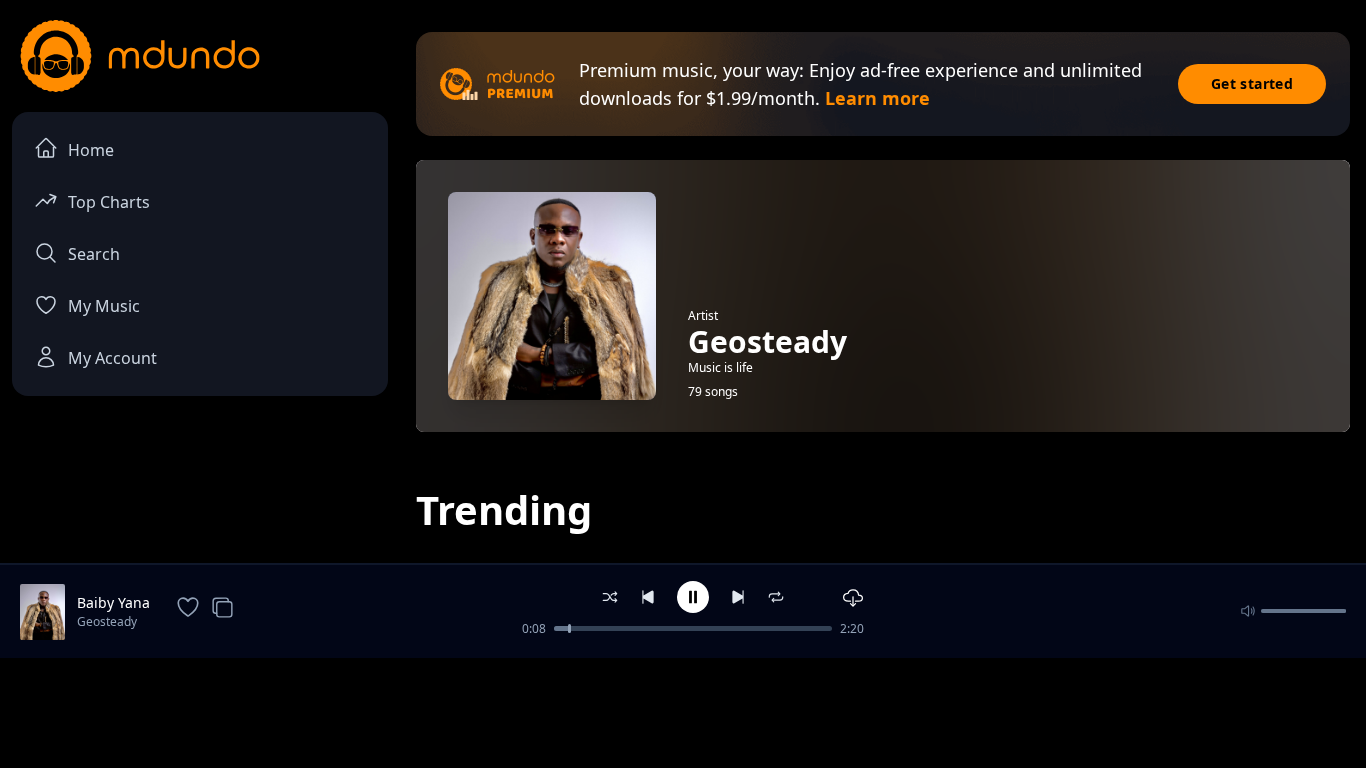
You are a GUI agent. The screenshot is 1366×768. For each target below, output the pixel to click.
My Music (104, 306)
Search (94, 254)
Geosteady (107, 621)
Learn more (877, 98)
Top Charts (109, 202)
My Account (112, 358)
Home (91, 150)
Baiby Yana (113, 602)
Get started (1252, 83)
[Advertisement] (683, 711)
